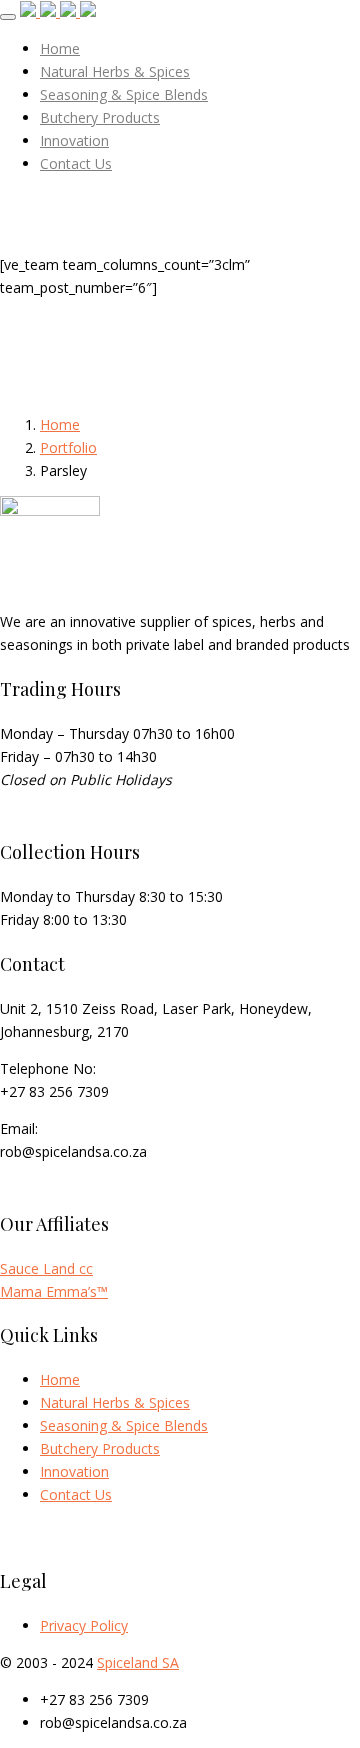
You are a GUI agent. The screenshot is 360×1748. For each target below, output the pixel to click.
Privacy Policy (84, 1625)
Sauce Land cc (46, 1268)
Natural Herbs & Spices (115, 1402)
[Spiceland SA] (58, 11)
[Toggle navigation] (8, 17)
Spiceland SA (138, 1662)
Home (60, 424)
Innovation (74, 1471)
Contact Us (76, 1494)
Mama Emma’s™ (54, 1291)
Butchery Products (100, 1448)
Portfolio (68, 447)
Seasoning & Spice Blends (124, 1425)
